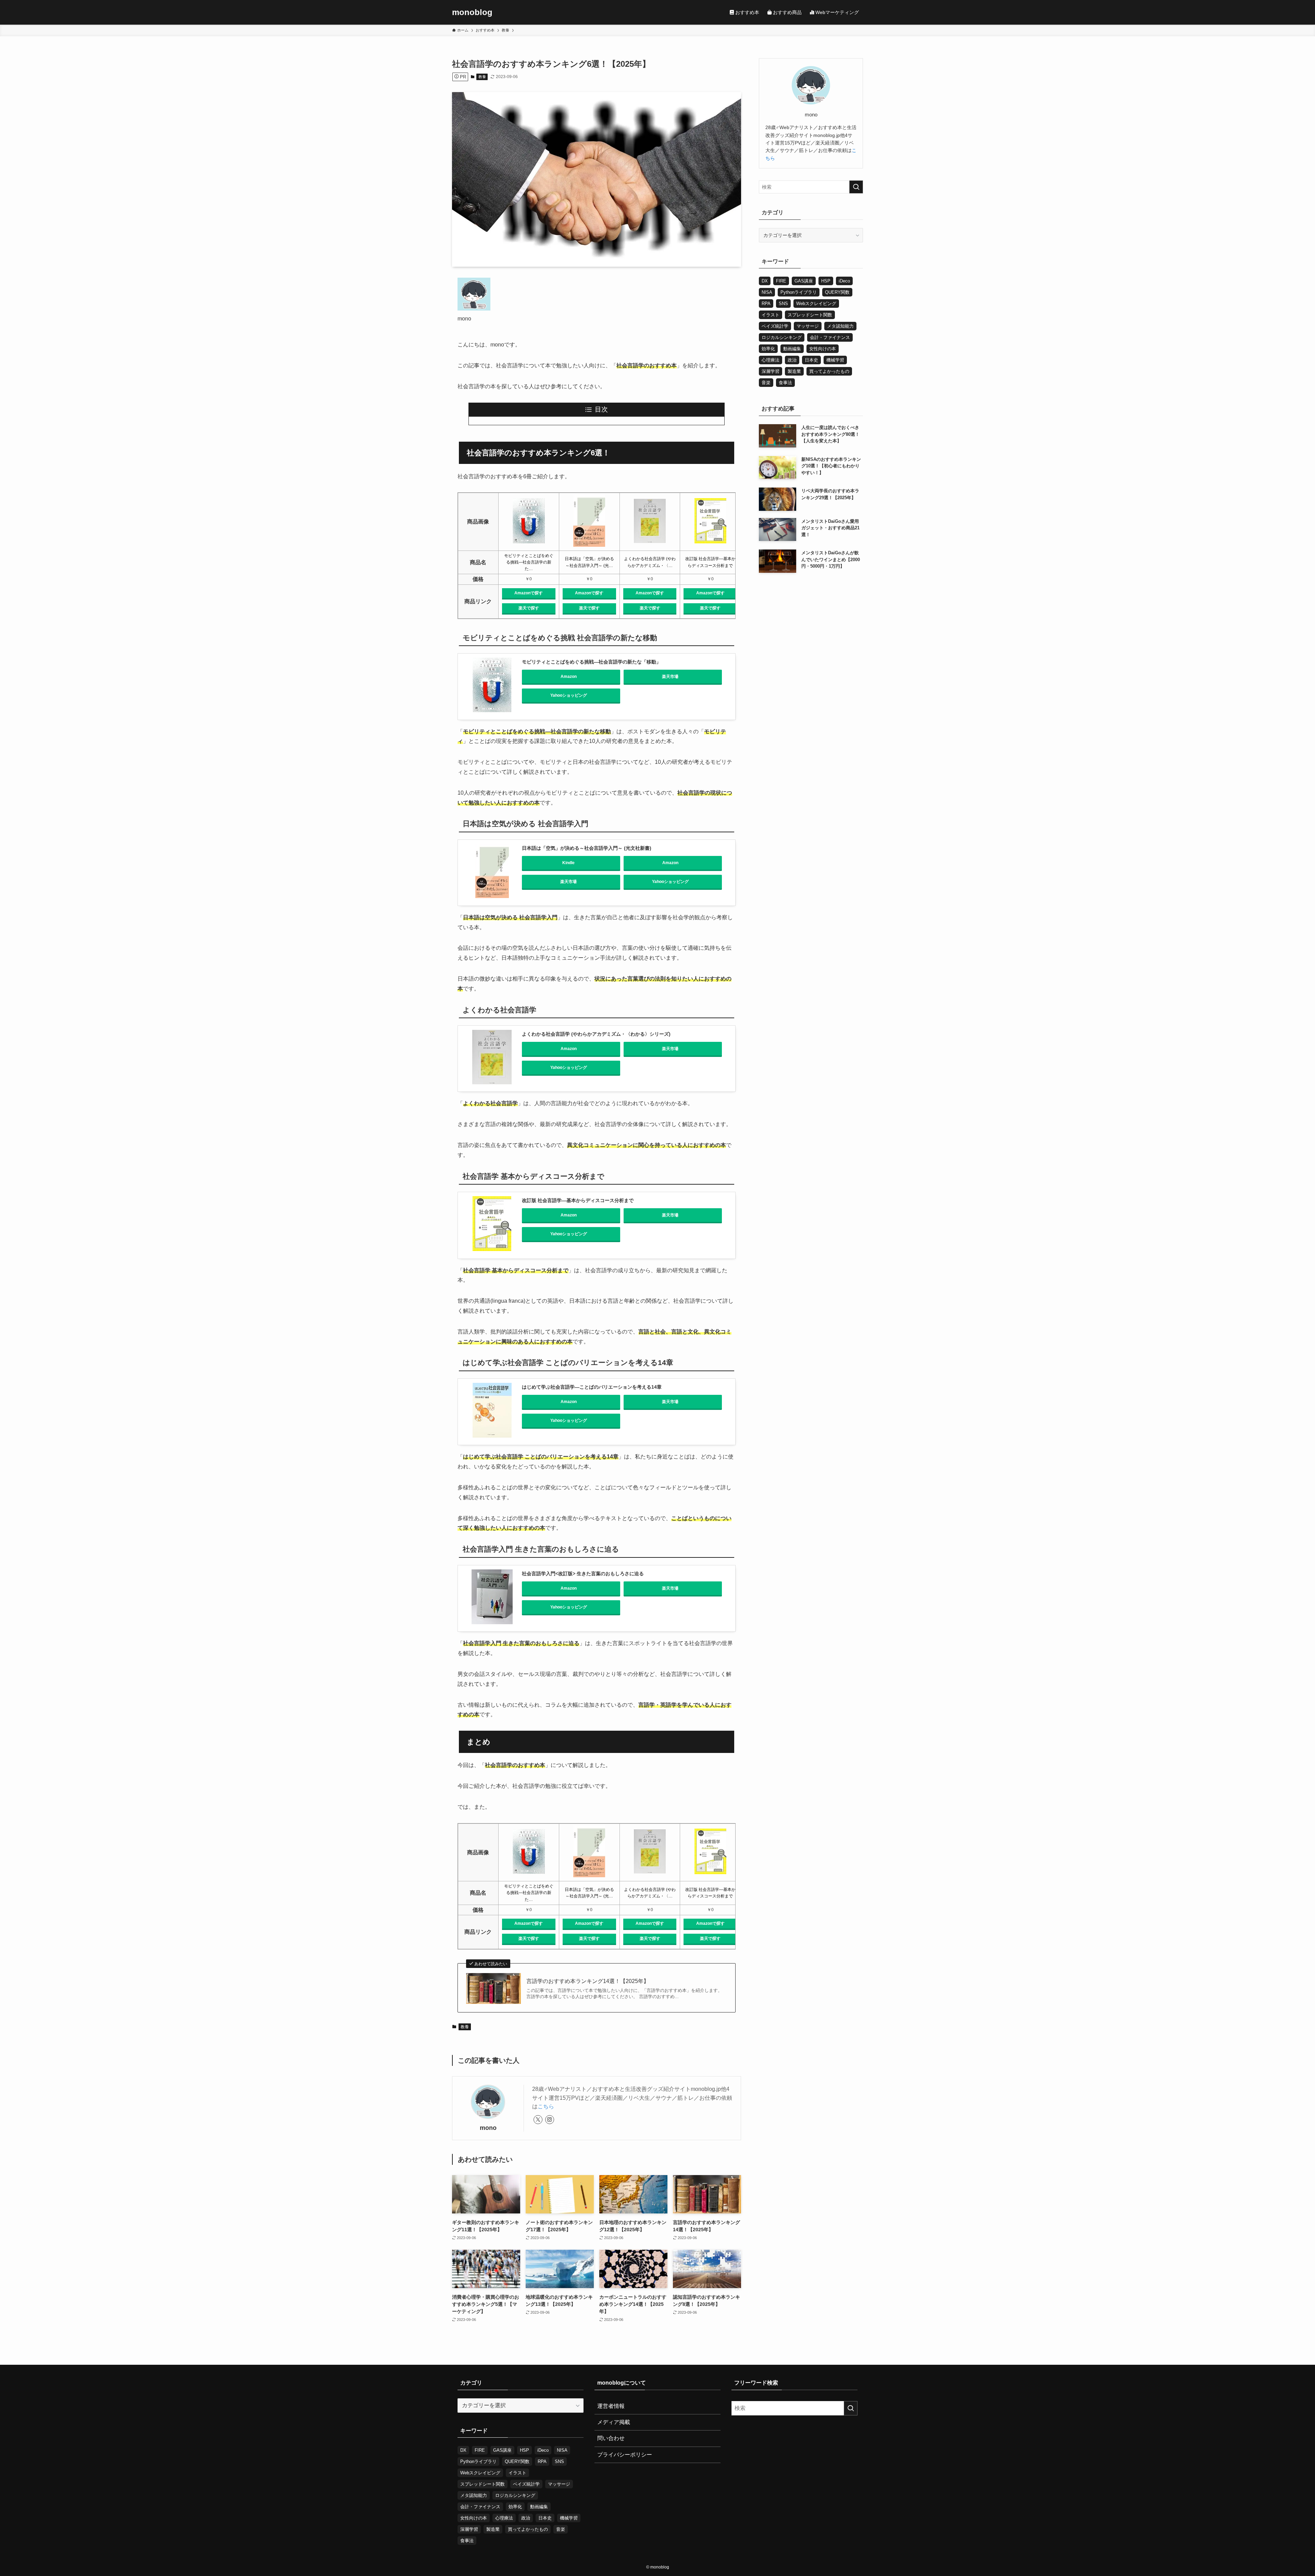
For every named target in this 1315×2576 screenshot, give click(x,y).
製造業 (794, 371)
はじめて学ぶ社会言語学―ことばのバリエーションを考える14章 (592, 1387)
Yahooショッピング (569, 695)
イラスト (771, 315)
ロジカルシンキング (782, 337)
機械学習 (835, 360)
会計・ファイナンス (830, 337)
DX (765, 281)
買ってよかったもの (829, 371)
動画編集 (792, 349)
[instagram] (550, 2120)
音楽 (766, 383)
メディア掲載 (614, 2422)
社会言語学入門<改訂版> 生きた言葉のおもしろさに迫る (583, 1574)
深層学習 (771, 371)
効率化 (768, 349)
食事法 (785, 383)
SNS (783, 304)
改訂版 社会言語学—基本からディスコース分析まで (578, 1200)
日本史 (811, 360)
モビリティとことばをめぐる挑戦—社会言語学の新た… (529, 562)
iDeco (844, 281)
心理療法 (771, 360)
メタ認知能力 (840, 326)
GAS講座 (804, 281)
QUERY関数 (837, 292)
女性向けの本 (823, 349)
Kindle (568, 863)
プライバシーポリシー (625, 2455)
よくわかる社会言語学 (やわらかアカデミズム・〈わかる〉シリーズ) (596, 1034)
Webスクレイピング (816, 304)
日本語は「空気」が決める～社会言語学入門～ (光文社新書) (587, 848)
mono (488, 2128)
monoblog (472, 12)
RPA (766, 304)
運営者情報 (611, 2406)
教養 (482, 77)
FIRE (781, 281)
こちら (546, 2106)
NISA (767, 292)
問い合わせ (611, 2438)
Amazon (569, 677)
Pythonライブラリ (799, 292)
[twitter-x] (538, 2120)
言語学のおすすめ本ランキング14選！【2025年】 (588, 1981)
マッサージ (808, 326)
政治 (792, 360)
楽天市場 (670, 677)
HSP (826, 281)
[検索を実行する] (856, 187)
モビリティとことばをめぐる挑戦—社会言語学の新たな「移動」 (591, 662)
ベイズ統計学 (775, 326)
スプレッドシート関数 (810, 315)
